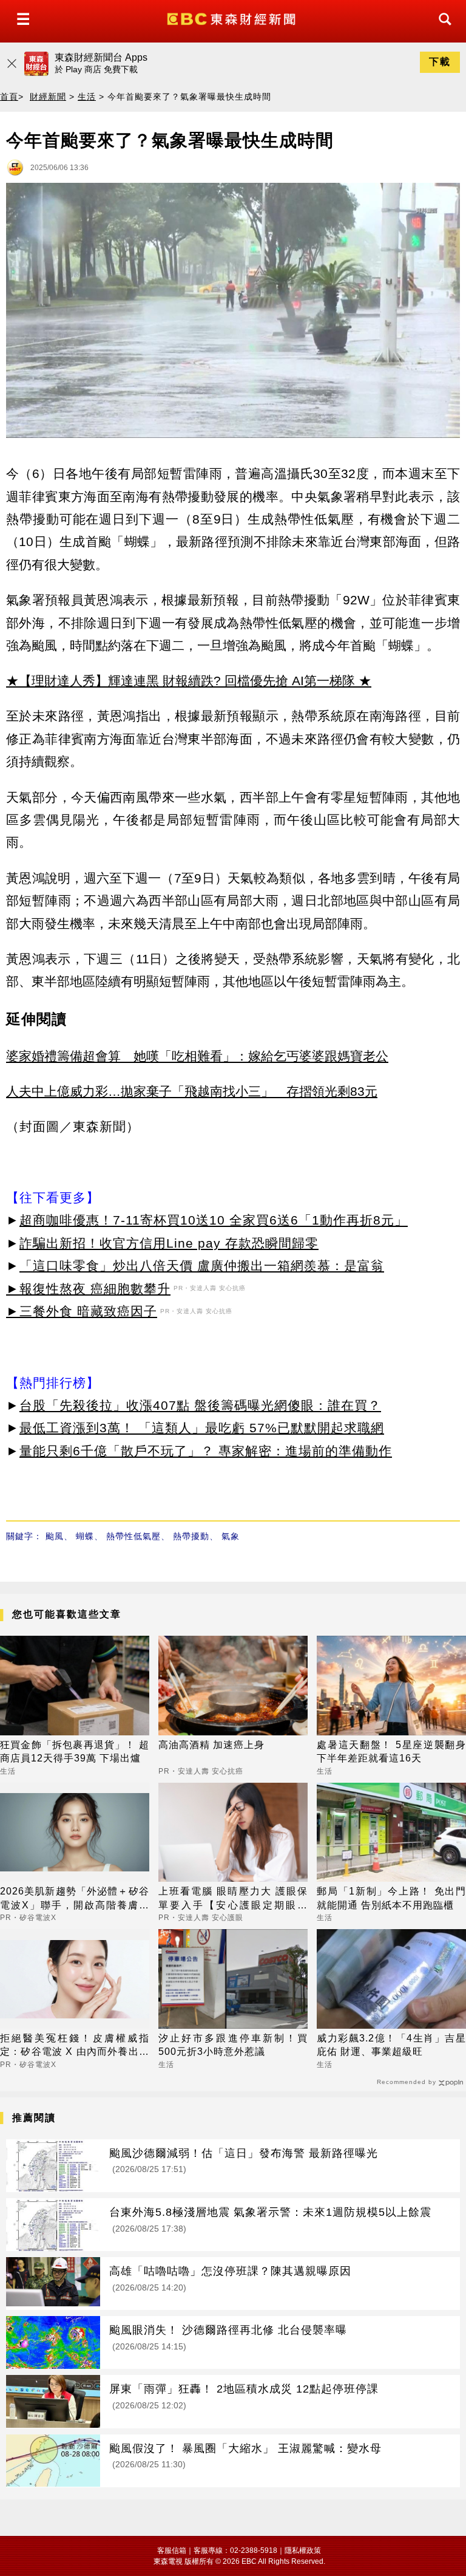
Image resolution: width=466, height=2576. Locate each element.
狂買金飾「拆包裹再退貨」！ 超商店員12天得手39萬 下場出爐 (75, 1751)
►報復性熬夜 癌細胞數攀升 (88, 1289)
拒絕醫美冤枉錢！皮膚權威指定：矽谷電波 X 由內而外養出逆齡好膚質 (75, 2046)
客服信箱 (172, 2550)
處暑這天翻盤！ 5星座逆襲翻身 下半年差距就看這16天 (391, 1751)
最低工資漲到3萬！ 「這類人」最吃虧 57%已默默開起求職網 (202, 1428)
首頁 (9, 97)
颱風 (55, 1536)
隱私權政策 (303, 2550)
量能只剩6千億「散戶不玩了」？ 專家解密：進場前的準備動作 (206, 1451)
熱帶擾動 (191, 1536)
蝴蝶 (85, 1536)
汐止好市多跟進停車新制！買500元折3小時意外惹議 (233, 2045)
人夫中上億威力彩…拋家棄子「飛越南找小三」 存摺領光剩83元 (192, 1091)
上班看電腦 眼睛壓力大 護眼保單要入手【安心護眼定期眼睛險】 (233, 1899)
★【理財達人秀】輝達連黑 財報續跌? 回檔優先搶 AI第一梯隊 (181, 681)
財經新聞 (48, 97)
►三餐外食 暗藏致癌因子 (82, 1311)
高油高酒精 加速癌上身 (211, 1745)
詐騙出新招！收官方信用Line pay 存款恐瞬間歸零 (169, 1243)
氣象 (231, 1536)
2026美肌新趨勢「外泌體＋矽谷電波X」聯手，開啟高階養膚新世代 (75, 1899)
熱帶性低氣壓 (133, 1536)
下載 (440, 62)
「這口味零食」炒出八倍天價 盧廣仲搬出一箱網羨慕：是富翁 (202, 1266)
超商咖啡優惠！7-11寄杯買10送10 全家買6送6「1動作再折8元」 (214, 1220)
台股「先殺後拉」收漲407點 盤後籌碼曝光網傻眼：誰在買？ (200, 1405)
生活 (87, 97)
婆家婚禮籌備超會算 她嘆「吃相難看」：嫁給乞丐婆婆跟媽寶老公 (197, 1056)
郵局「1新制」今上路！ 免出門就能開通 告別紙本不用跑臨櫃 (391, 1898)
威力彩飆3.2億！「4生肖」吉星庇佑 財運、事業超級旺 (391, 2045)
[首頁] (233, 18)
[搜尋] (442, 30)
